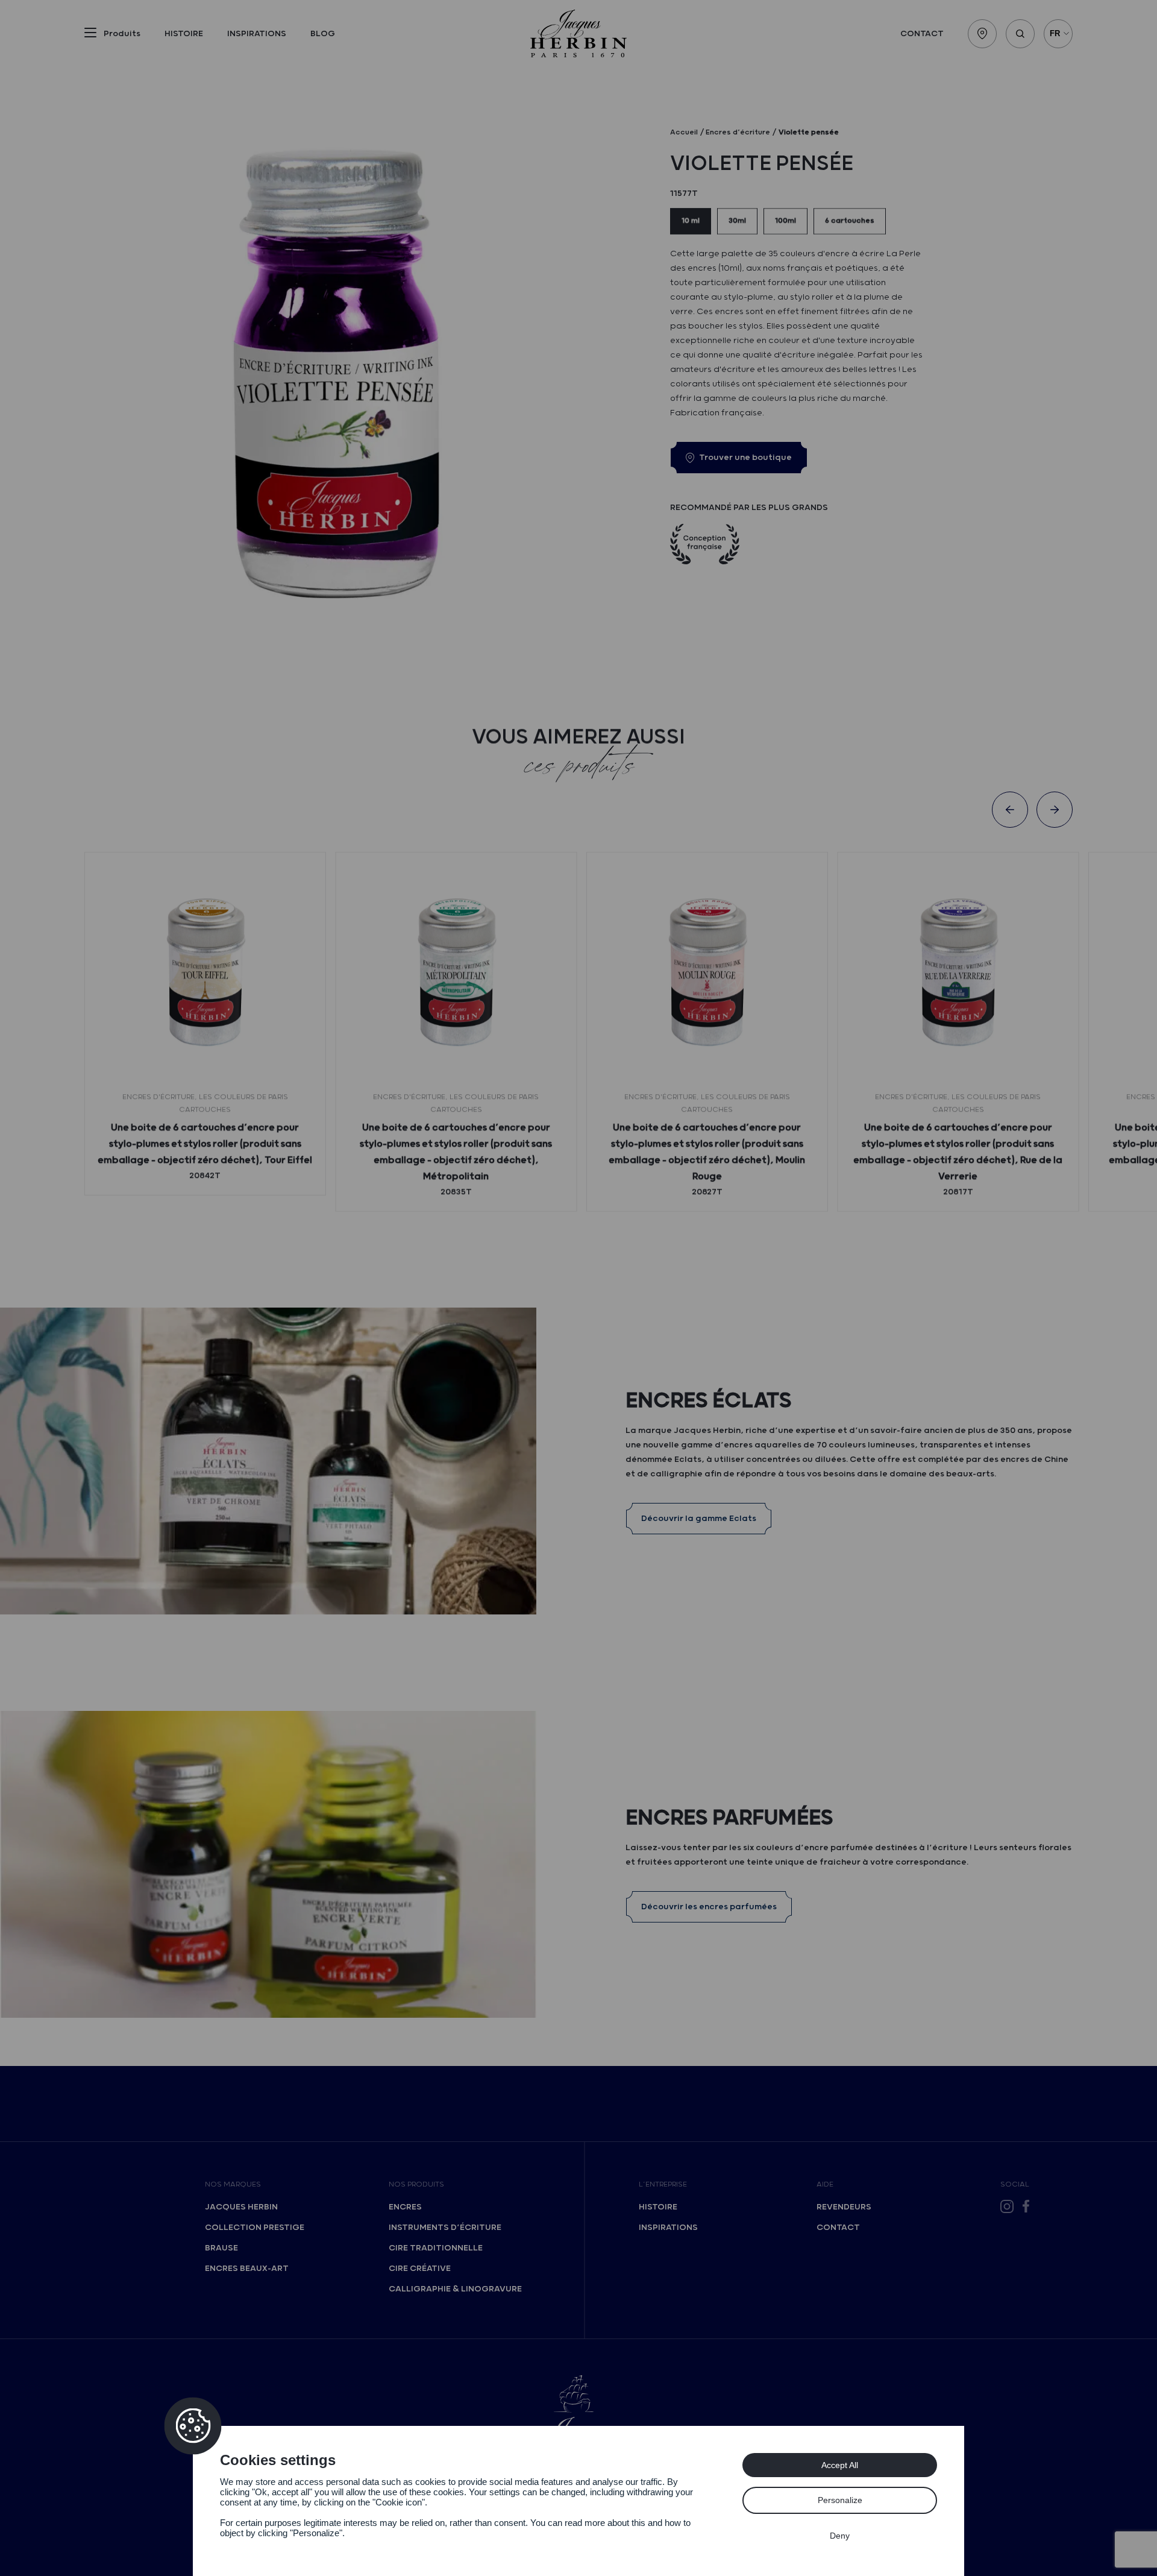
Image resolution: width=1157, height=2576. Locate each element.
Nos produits (416, 2184)
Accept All (840, 2465)
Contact (922, 34)
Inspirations (257, 34)
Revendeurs (844, 2207)
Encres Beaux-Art (247, 2269)
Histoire (184, 34)
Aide (825, 2184)
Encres (405, 2207)
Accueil (684, 132)
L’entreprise (663, 2184)
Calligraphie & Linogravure (455, 2289)
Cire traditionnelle (436, 2248)
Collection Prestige (255, 2228)
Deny (840, 2536)
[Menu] (90, 35)
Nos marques (233, 2184)
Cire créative (420, 2269)
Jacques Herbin (241, 2207)
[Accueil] (578, 33)
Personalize (840, 2500)
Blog (323, 34)
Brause (221, 2248)
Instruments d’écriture (445, 2228)
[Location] (982, 34)
